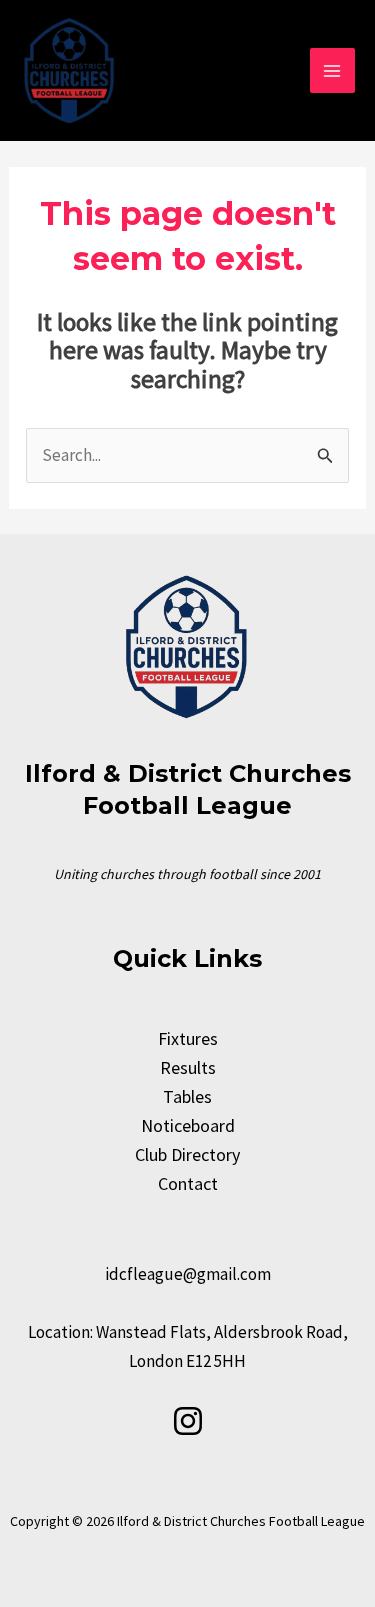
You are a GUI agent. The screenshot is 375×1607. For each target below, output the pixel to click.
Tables (187, 1096)
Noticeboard (188, 1125)
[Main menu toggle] (333, 71)
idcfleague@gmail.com (188, 1274)
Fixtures (188, 1038)
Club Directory (187, 1154)
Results (188, 1067)
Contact (188, 1183)
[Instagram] (188, 1421)
